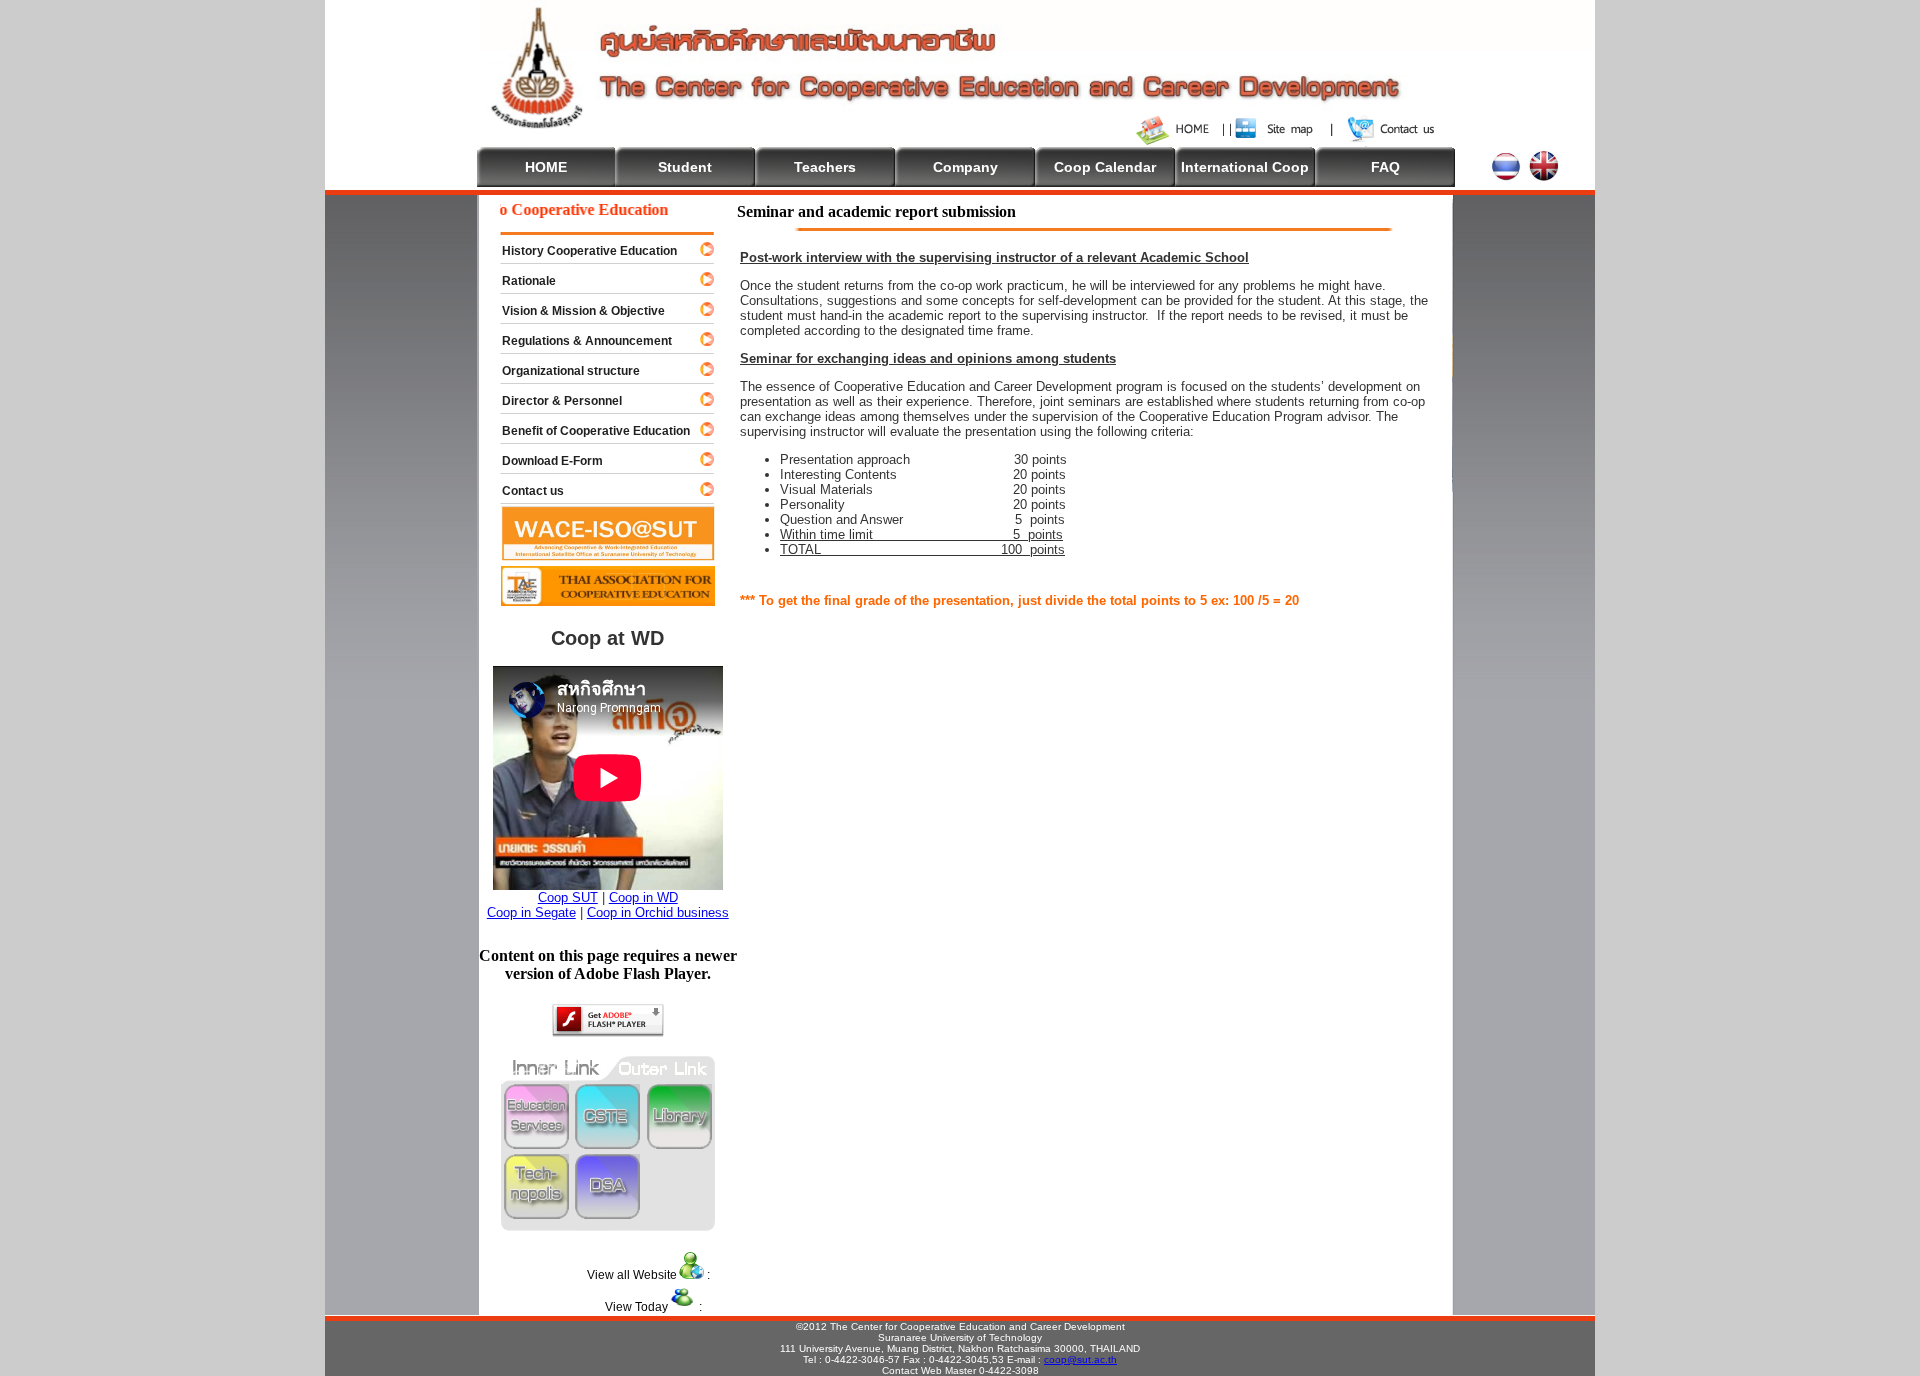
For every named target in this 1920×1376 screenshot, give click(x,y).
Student (685, 167)
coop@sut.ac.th (1080, 1359)
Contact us (524, 491)
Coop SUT (568, 897)
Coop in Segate (531, 912)
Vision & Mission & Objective (574, 311)
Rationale (520, 281)
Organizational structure (562, 371)
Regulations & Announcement (578, 341)
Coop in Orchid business (658, 912)
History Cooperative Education (580, 251)
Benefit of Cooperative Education (587, 431)
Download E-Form (543, 461)
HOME (546, 167)
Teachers (825, 167)
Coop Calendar (1105, 167)
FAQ (1385, 167)
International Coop (1245, 167)
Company (965, 167)
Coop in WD (643, 897)
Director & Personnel (553, 401)
